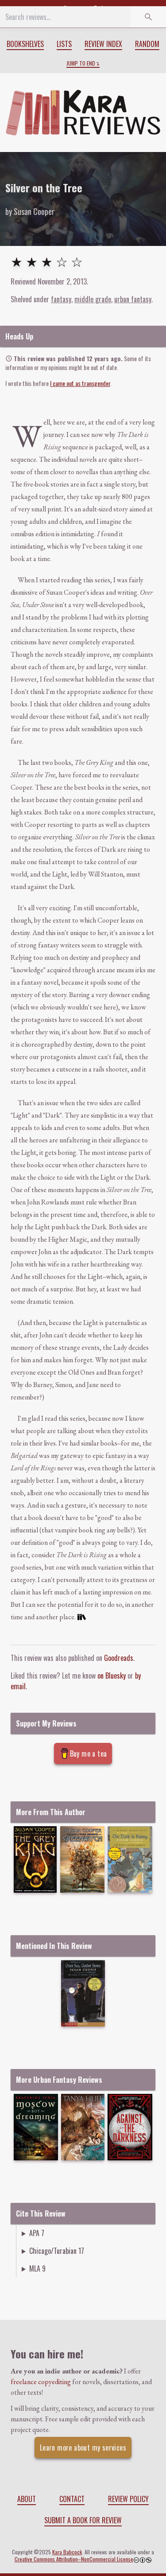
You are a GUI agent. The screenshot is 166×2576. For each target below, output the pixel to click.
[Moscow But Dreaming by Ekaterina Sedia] (36, 2127)
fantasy (61, 299)
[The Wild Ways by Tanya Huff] (83, 2127)
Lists (64, 44)
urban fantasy (133, 299)
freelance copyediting (41, 2382)
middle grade (93, 299)
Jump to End (81, 63)
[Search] (148, 17)
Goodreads (119, 1658)
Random (147, 44)
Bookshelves (25, 44)
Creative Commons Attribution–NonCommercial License (74, 2559)
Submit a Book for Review (83, 2520)
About (27, 2499)
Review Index (103, 44)
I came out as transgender (80, 383)
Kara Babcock (67, 2552)
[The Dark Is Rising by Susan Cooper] (130, 1859)
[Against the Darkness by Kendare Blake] (130, 2127)
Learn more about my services (83, 2447)
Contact (72, 2499)
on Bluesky (112, 1676)
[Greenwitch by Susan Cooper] (83, 1859)
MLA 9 (37, 2268)
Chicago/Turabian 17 (57, 2251)
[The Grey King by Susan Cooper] (35, 1859)
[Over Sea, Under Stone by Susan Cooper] (83, 1993)
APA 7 (37, 2233)
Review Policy (128, 2499)
